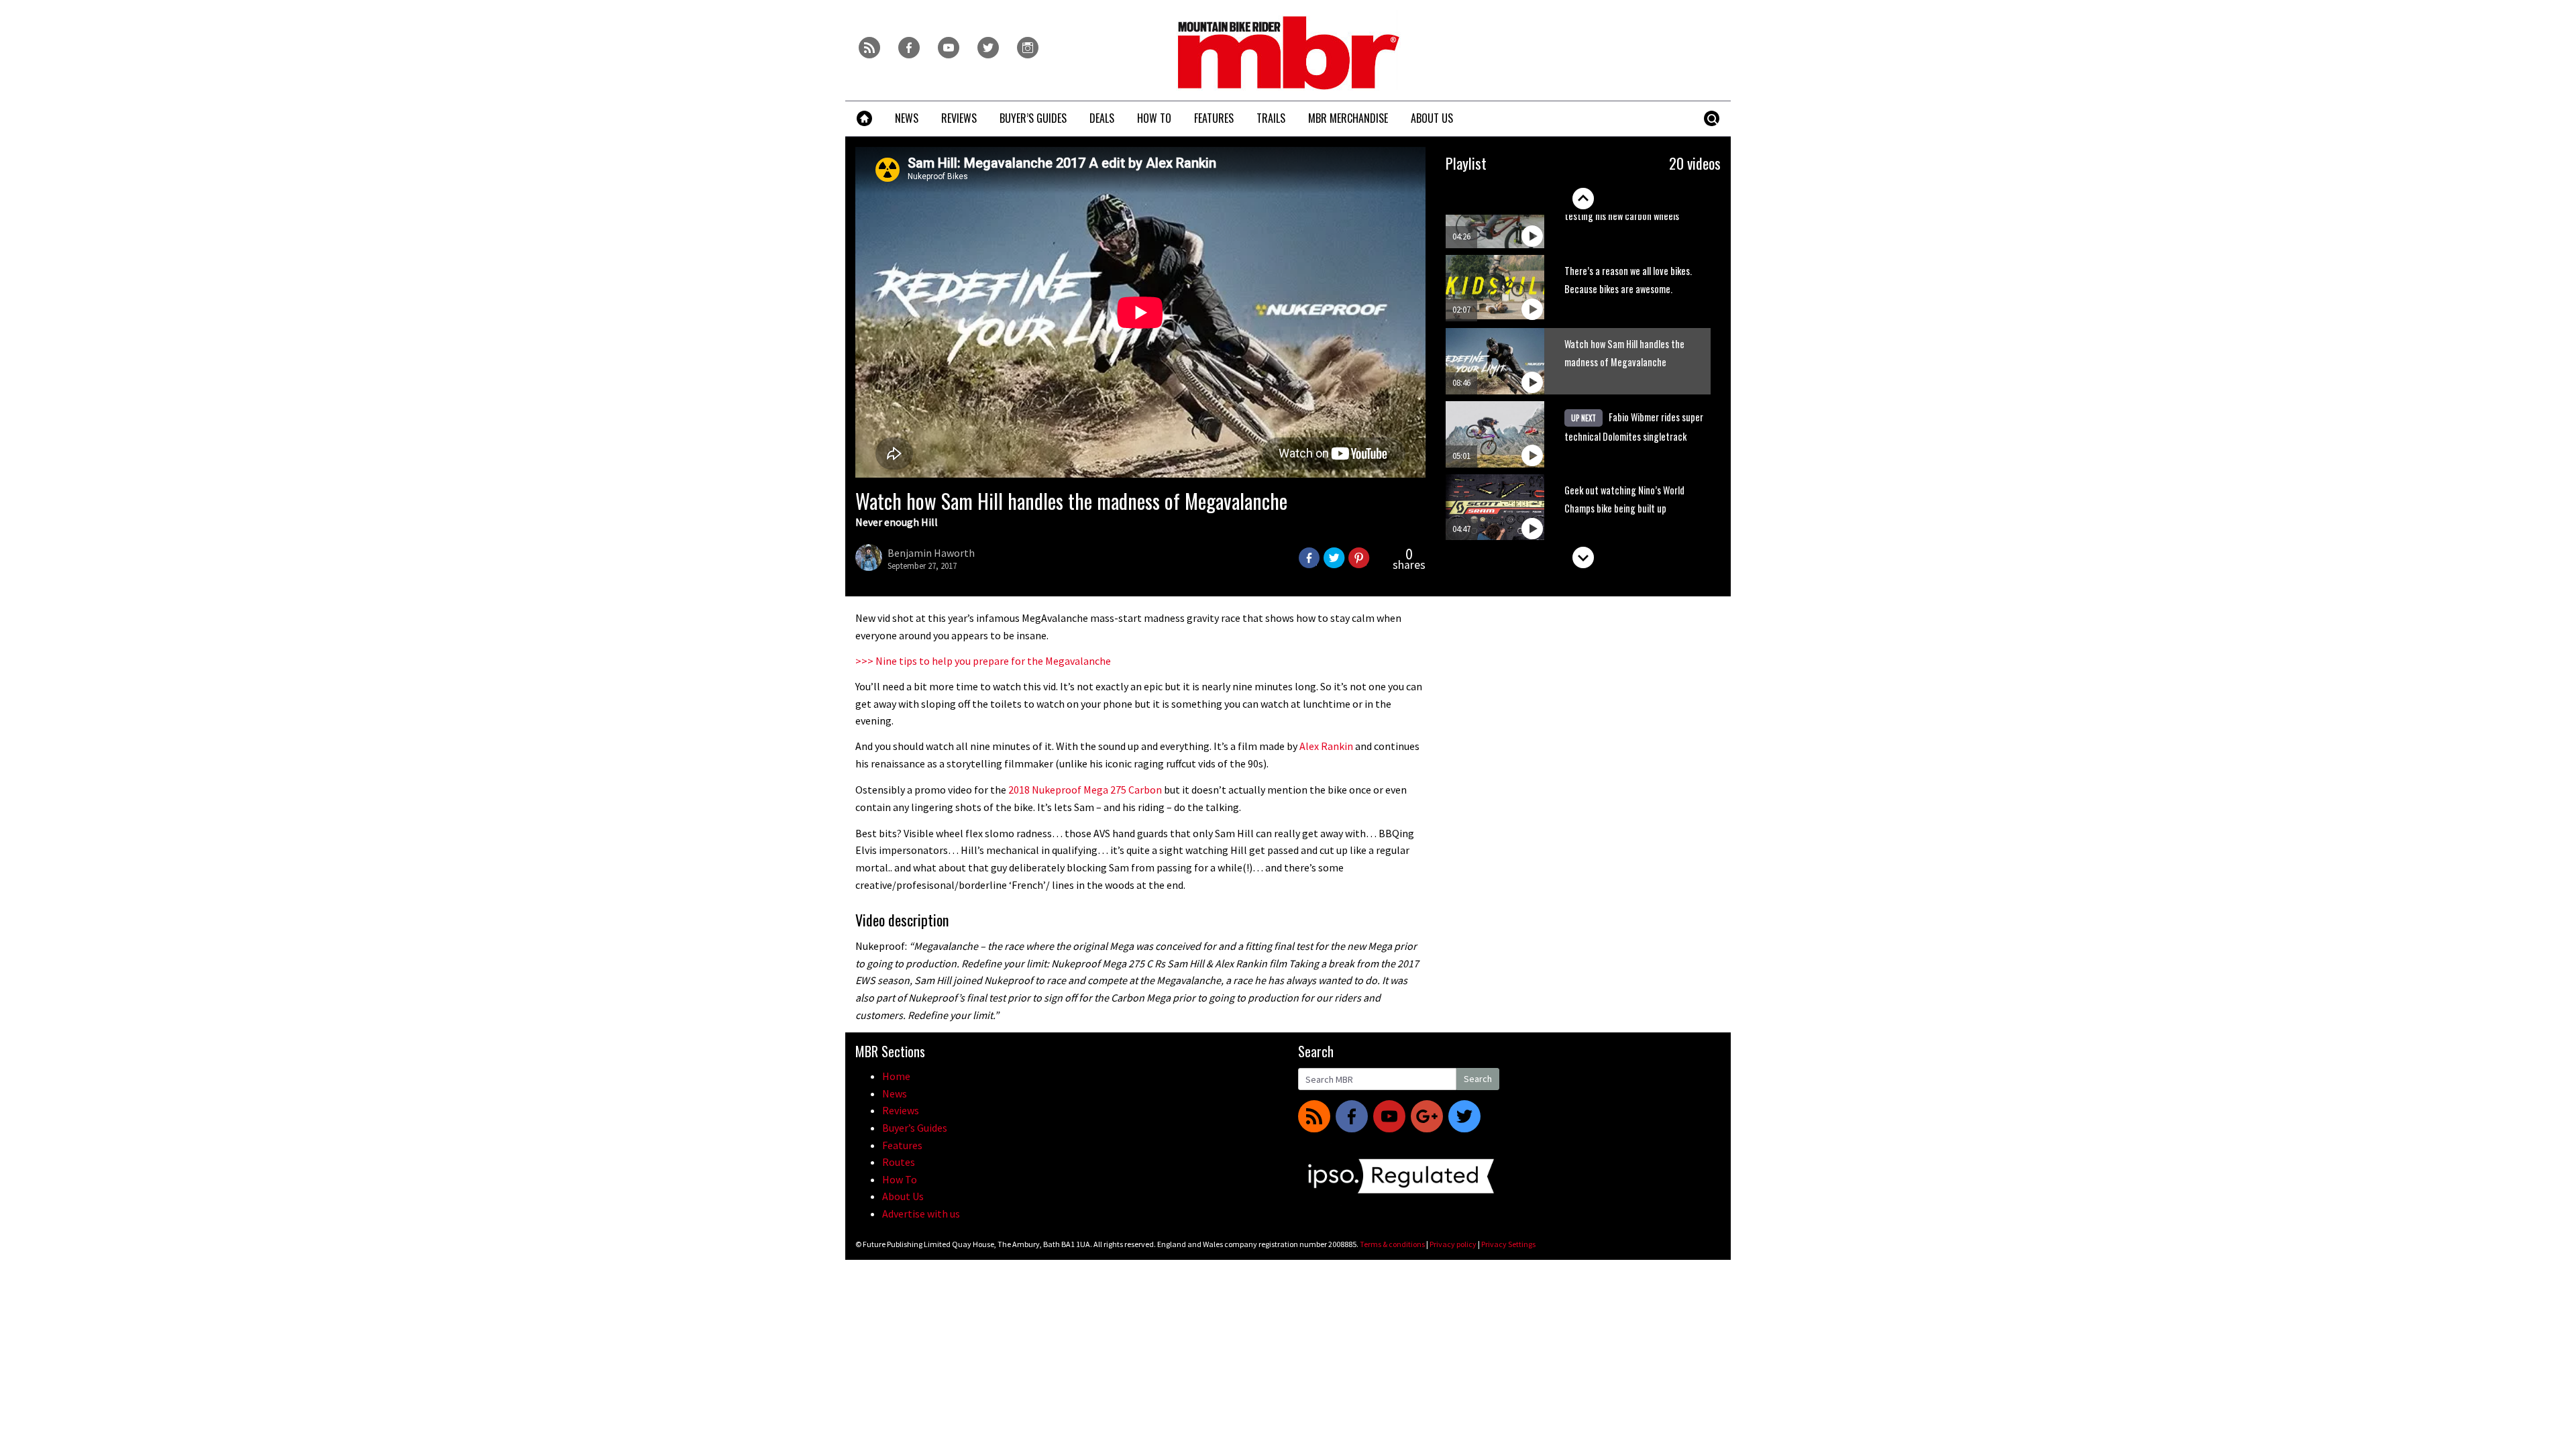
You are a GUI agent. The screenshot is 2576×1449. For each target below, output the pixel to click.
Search (1478, 1079)
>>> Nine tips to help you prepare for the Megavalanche (983, 661)
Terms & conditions (1392, 1244)
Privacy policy (1453, 1244)
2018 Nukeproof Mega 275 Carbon (1085, 790)
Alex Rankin (1326, 746)
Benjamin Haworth (931, 553)
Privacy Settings (1508, 1244)
